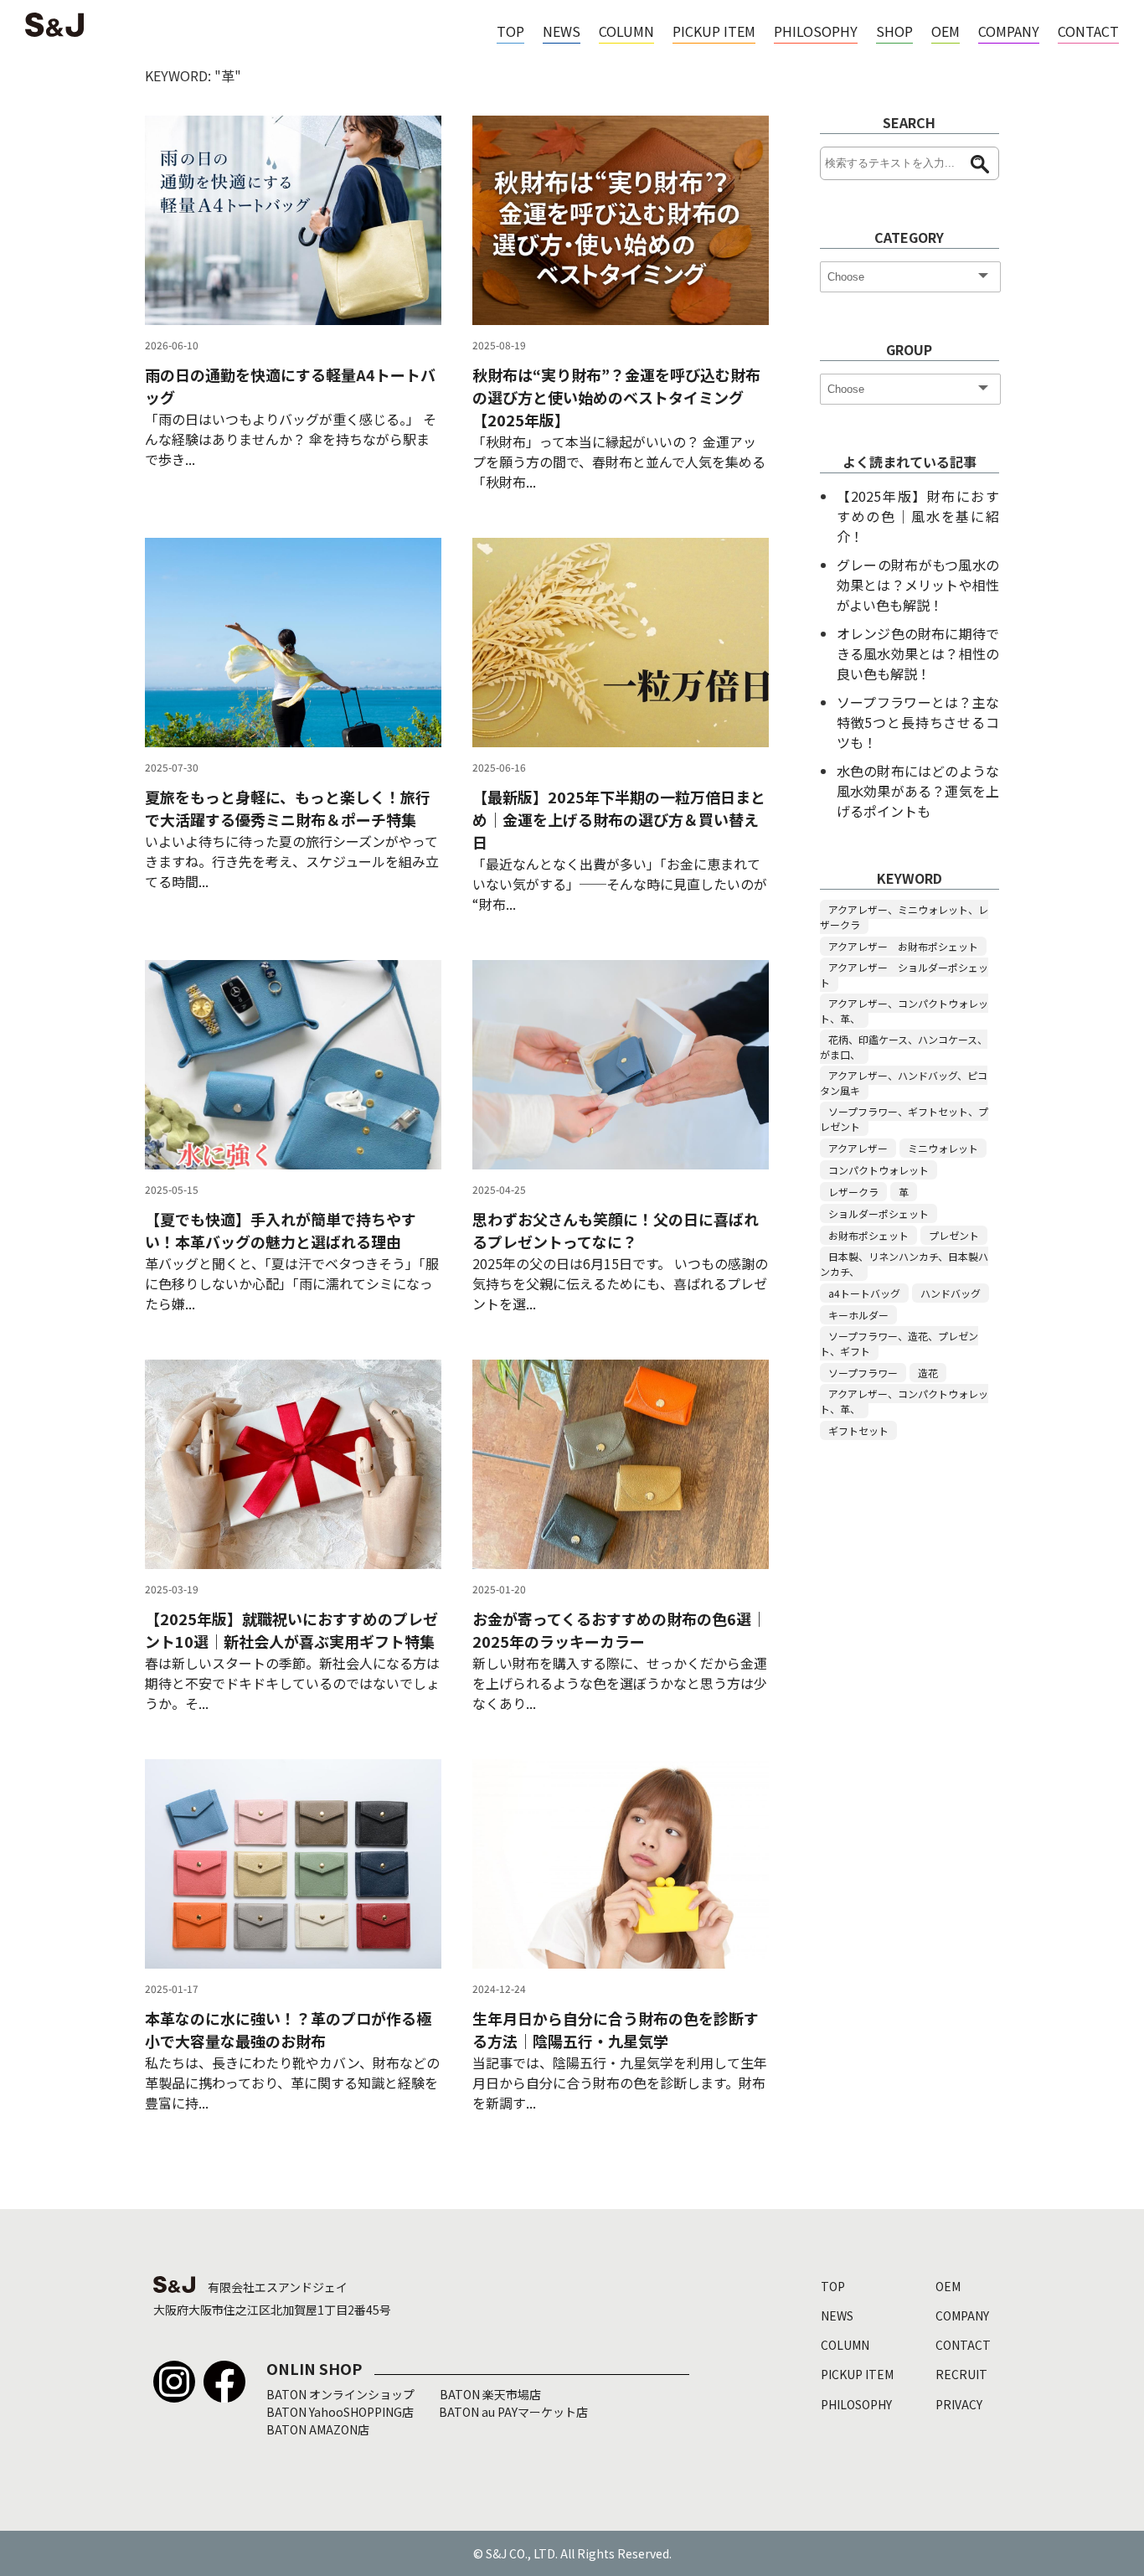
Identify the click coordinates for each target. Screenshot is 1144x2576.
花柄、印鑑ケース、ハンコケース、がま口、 (904, 1047)
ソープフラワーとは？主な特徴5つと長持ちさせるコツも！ (918, 722)
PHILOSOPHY (816, 31)
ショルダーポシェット (879, 1213)
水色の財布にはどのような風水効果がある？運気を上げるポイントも (918, 791)
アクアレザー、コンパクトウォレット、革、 (904, 1011)
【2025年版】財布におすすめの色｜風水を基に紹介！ (918, 516)
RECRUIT (961, 2374)
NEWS (562, 31)
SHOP (894, 31)
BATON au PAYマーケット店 (513, 2412)
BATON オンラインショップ (340, 2394)
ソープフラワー (863, 1373)
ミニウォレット (943, 1148)
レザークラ (853, 1192)
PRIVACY (959, 2404)
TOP (510, 31)
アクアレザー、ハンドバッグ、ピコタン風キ (904, 1083)
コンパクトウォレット (879, 1170)
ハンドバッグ (951, 1293)
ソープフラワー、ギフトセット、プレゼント (904, 1119)
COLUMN (626, 31)
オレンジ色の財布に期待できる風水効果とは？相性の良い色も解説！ (918, 653)
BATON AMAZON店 (318, 2429)
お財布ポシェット (868, 1235)
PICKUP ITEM (714, 31)
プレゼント (954, 1235)
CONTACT (1088, 31)
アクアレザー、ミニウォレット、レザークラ (904, 917)
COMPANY (1009, 31)
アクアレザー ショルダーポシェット (904, 975)
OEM (946, 31)
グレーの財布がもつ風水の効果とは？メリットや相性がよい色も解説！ (918, 585)
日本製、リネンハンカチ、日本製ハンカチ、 (904, 1264)
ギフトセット (858, 1430)
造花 (928, 1373)
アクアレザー (858, 1148)
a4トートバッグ (864, 1293)
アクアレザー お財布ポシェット (903, 946)
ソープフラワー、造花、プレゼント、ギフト (899, 1343)
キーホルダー (858, 1315)
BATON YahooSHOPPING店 (340, 2412)
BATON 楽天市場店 (490, 2394)
